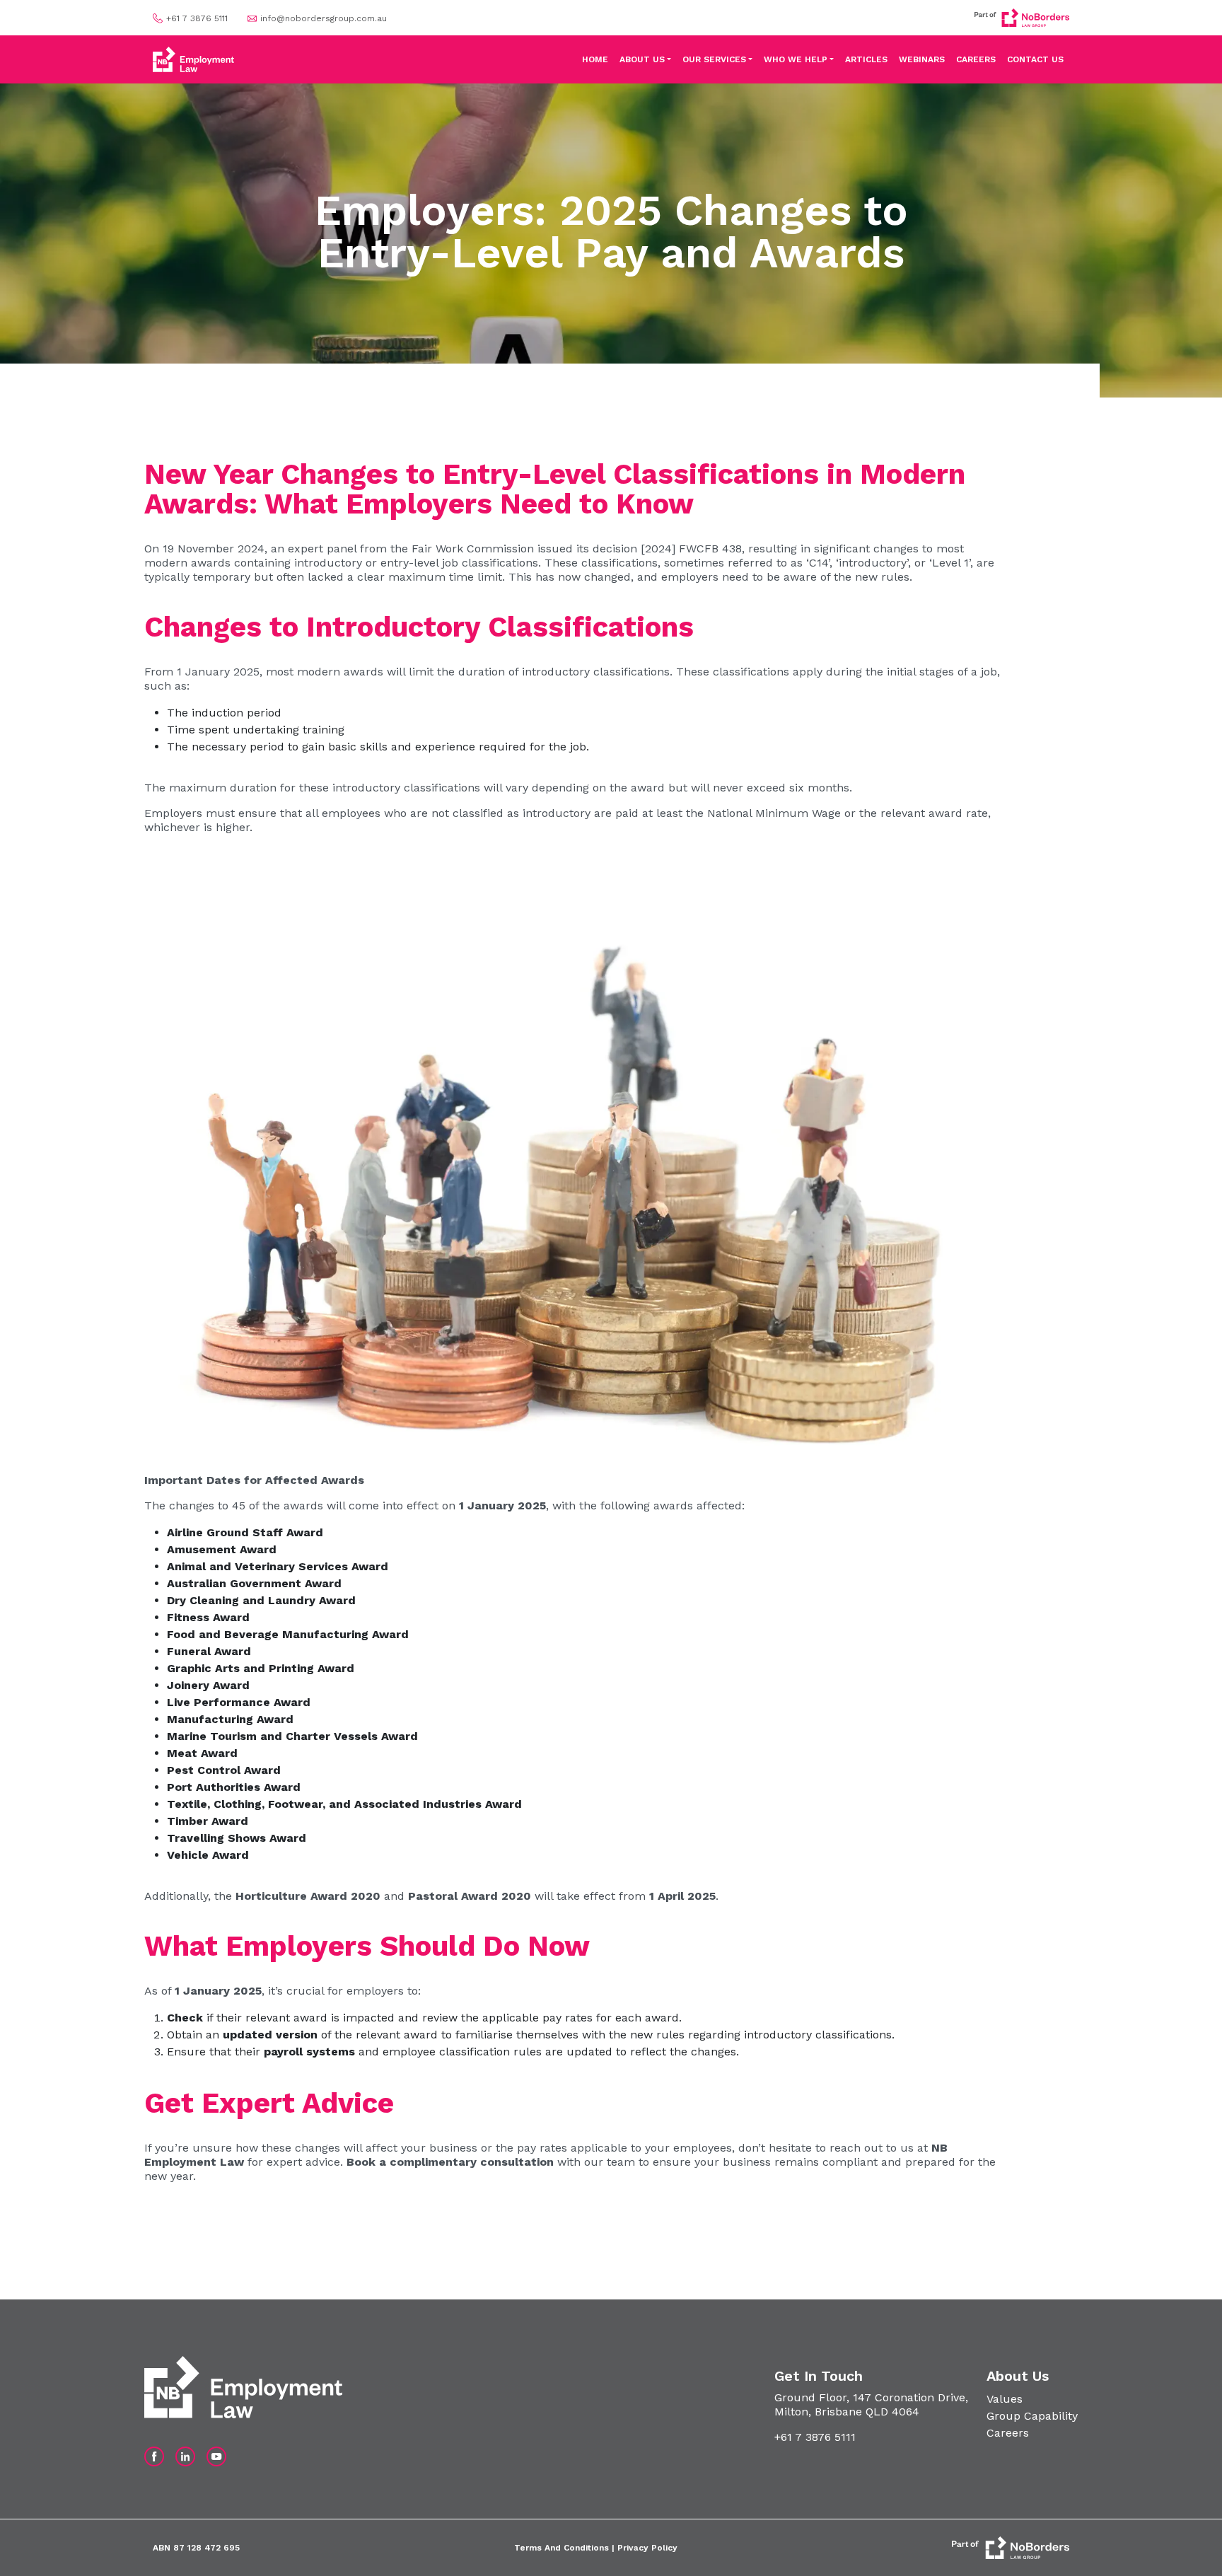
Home (595, 59)
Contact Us (1035, 59)
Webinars (922, 59)
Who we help (796, 59)
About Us (642, 59)
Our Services (714, 59)
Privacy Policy (647, 2548)
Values (1005, 2399)
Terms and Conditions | (566, 2548)
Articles (866, 59)
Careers (976, 59)
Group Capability (1032, 2416)
